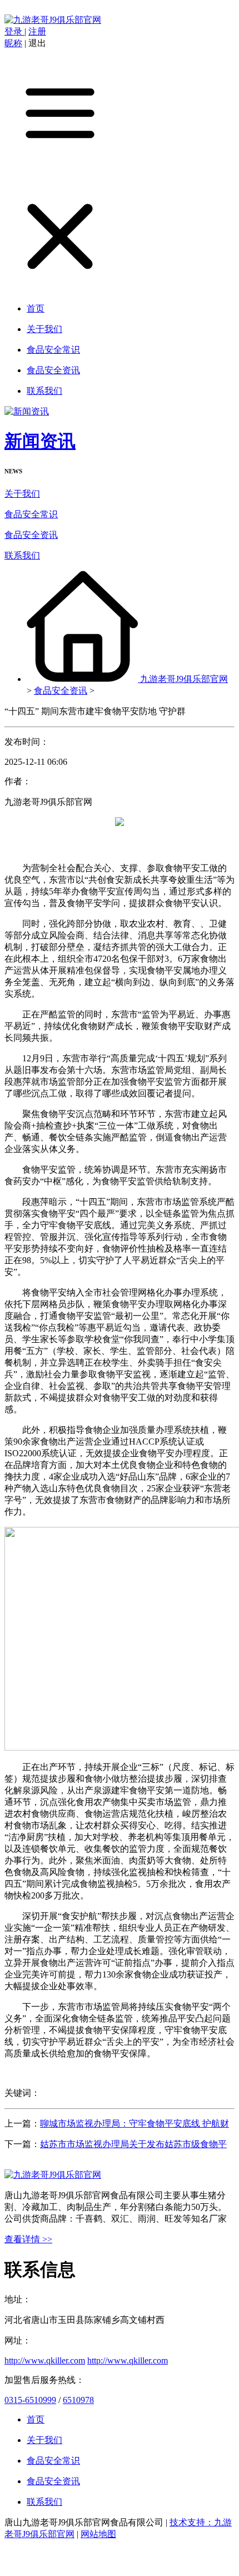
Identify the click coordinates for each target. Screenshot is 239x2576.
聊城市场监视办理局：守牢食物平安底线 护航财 (135, 2123)
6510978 (78, 2400)
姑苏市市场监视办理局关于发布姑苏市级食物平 (133, 2144)
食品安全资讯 (31, 535)
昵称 (13, 43)
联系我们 (22, 555)
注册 (37, 31)
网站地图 (98, 2534)
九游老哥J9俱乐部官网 (184, 679)
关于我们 (22, 494)
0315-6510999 (30, 2400)
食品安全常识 (31, 514)
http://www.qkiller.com (45, 2360)
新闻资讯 (40, 441)
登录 (14, 31)
